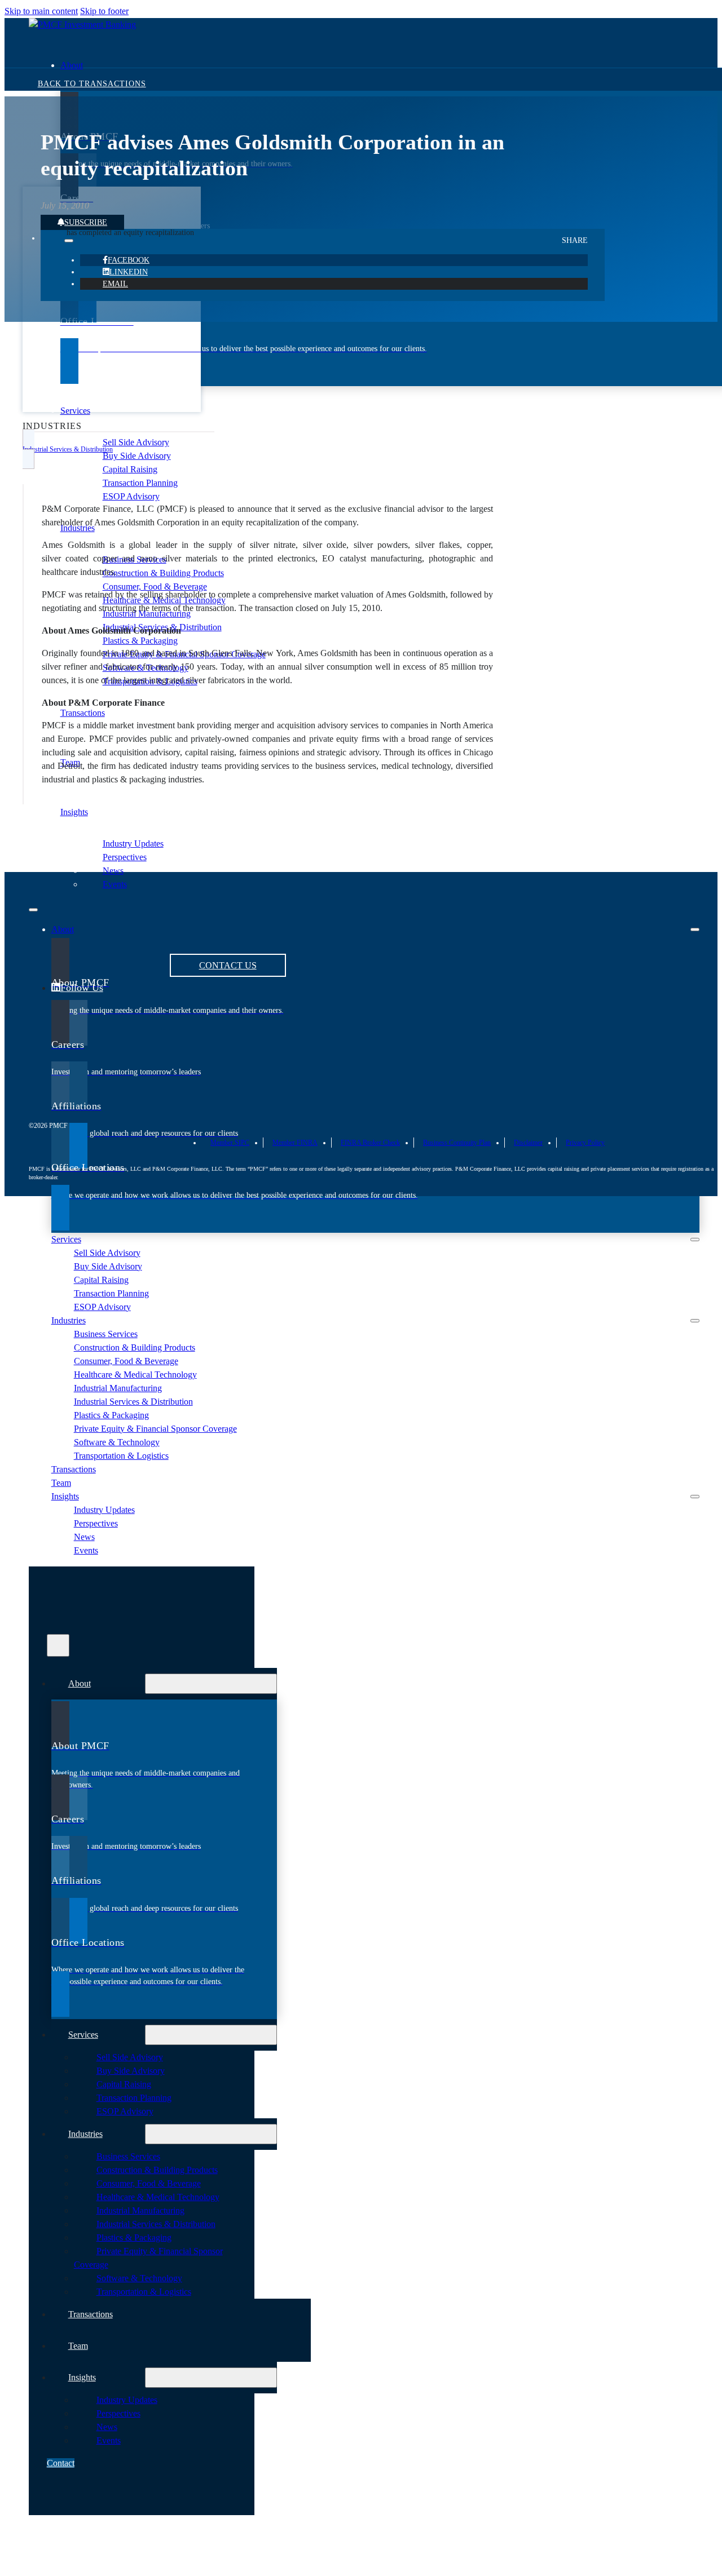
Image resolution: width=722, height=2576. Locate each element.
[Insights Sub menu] (695, 1497)
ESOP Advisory (131, 496)
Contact (61, 2463)
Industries (78, 528)
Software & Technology (117, 1442)
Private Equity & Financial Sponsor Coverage (155, 1429)
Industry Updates (133, 844)
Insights (74, 812)
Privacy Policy (585, 1143)
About (72, 65)
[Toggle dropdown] (69, 241)
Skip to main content (41, 11)
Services (75, 411)
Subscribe (86, 222)
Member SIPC (230, 1143)
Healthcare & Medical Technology (135, 1375)
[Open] (58, 1645)
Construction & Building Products (163, 573)
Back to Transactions (92, 84)
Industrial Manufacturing (118, 1388)
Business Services (106, 1334)
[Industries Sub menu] (695, 1321)
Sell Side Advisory (136, 442)
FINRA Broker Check (370, 1143)
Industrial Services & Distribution (133, 1402)
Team (61, 1483)
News (113, 871)
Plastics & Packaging (140, 641)
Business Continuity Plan (457, 1143)
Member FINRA (295, 1143)
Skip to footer (104, 11)
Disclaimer (528, 1143)
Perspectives (125, 857)
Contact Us (228, 965)
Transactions (74, 1469)
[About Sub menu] (695, 930)
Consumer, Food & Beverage (155, 587)
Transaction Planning (140, 483)
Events (115, 884)
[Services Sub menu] (695, 1240)
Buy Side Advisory (137, 456)
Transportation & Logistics (121, 1456)
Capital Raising (130, 469)
